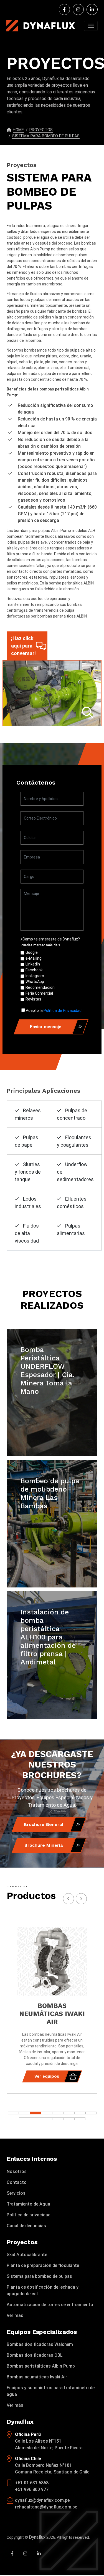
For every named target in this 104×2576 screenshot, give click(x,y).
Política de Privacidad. (63, 1011)
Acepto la (54, 1011)
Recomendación (40, 987)
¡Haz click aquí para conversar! (23, 646)
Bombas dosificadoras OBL (35, 2355)
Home (18, 130)
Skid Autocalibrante (27, 2255)
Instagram (35, 976)
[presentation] (81, 1899)
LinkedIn (33, 964)
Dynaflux (37, 2537)
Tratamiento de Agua (28, 2204)
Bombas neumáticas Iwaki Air (37, 2377)
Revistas (33, 999)
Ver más (15, 2315)
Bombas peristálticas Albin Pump (41, 2366)
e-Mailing (34, 958)
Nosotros (17, 2171)
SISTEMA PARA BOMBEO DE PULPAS (46, 136)
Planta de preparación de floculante (43, 2265)
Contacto (17, 2182)
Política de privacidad (29, 2215)
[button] (91, 2113)
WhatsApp (35, 982)
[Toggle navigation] (91, 26)
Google (32, 952)
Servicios (16, 2193)
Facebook (34, 970)
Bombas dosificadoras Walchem (40, 2344)
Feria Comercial (39, 993)
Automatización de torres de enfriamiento (50, 2305)
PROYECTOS (41, 130)
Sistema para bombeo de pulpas (39, 2276)
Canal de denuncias (26, 2226)
